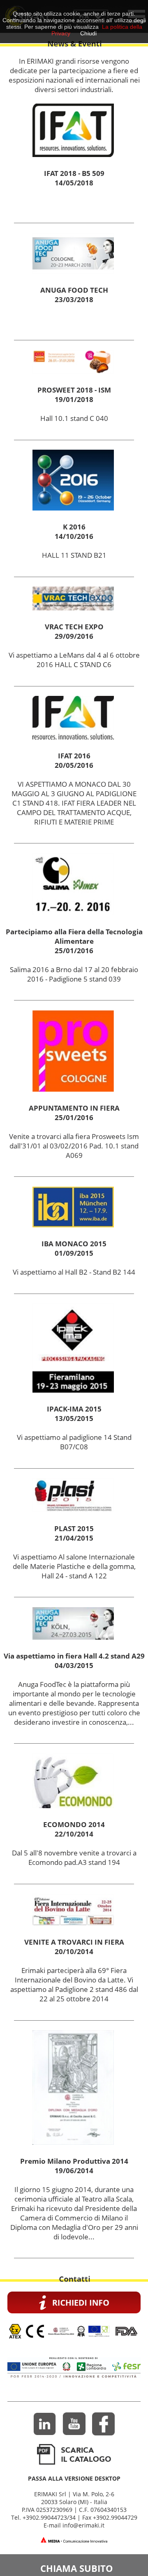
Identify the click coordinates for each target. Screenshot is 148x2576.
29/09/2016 (74, 636)
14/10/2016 (74, 536)
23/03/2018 (74, 299)
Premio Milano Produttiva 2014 (74, 2161)
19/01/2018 (74, 399)
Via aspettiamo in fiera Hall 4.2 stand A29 (74, 1656)
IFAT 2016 (74, 756)
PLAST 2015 (74, 1528)
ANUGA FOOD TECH (74, 290)
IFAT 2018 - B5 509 (74, 173)
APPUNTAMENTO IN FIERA (74, 1108)
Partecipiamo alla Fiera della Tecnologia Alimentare (74, 936)
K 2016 (74, 527)
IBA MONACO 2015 (74, 1244)
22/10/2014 (74, 1834)
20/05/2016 (74, 765)
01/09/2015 (74, 1253)
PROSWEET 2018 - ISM (74, 390)
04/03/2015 (74, 1665)
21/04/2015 (74, 1538)
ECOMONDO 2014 (74, 1824)
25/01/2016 (74, 951)
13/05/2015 (74, 1418)
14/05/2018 (74, 183)
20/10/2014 (74, 1951)
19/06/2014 (74, 2171)
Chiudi (88, 33)
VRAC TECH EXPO (74, 627)
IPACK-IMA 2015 (74, 1409)
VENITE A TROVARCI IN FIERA (74, 1942)
